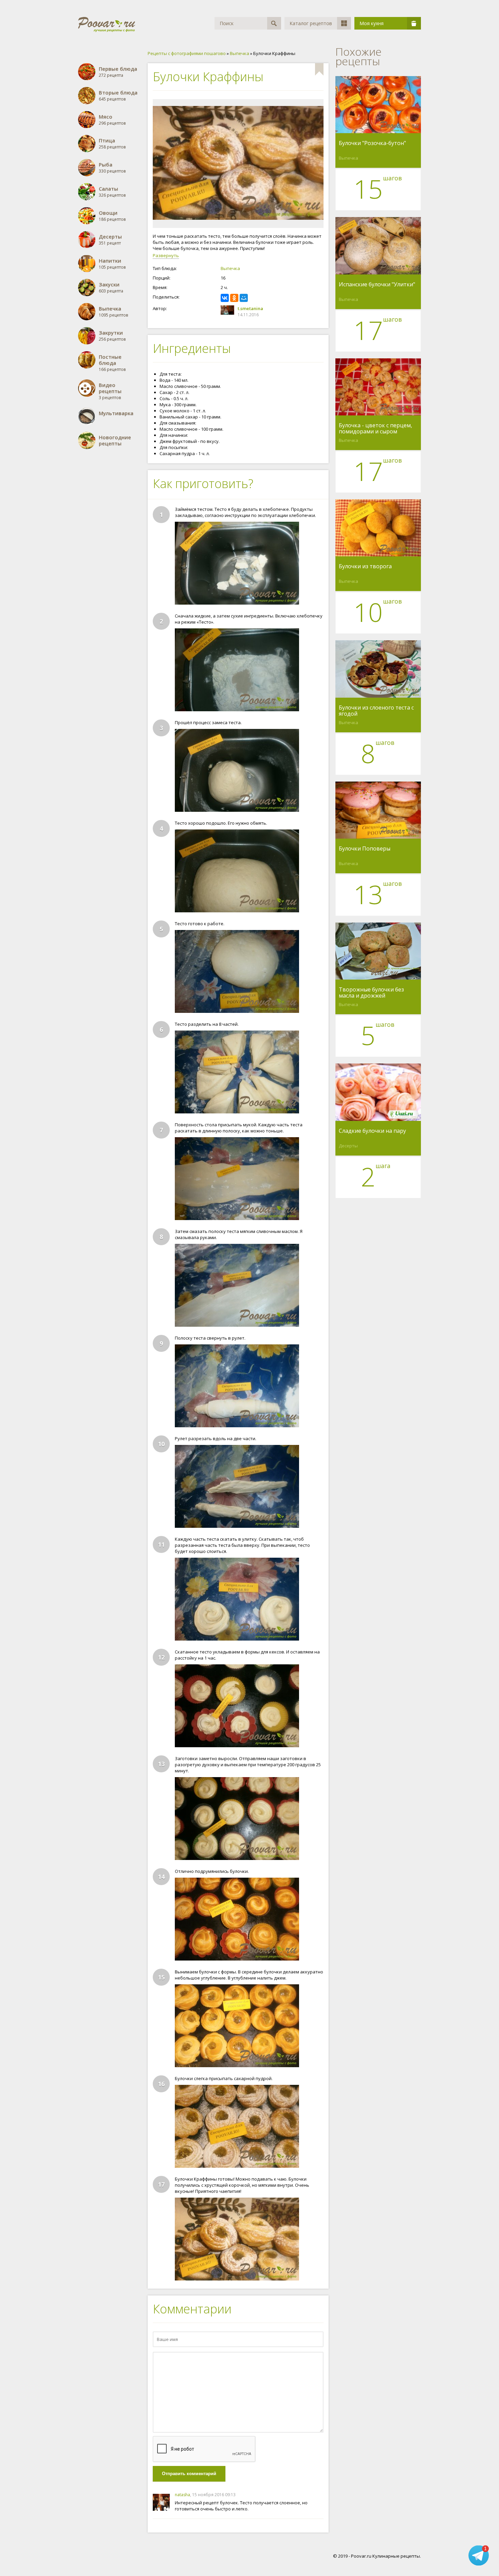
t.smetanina (250, 308)
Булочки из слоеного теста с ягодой (376, 711)
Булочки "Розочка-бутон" (372, 143)
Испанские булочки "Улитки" (377, 285)
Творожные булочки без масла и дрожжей (371, 992)
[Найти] (274, 23)
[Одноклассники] (234, 298)
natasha (182, 2495)
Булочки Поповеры (365, 849)
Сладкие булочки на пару (372, 1131)
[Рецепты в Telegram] (479, 2555)
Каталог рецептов (311, 23)
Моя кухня (372, 23)
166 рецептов (112, 363)
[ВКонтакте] (225, 298)
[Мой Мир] (244, 298)
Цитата (317, 2495)
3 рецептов (110, 391)
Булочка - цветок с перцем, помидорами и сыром (375, 428)
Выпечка (230, 268)
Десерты (348, 1146)
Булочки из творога (365, 567)
